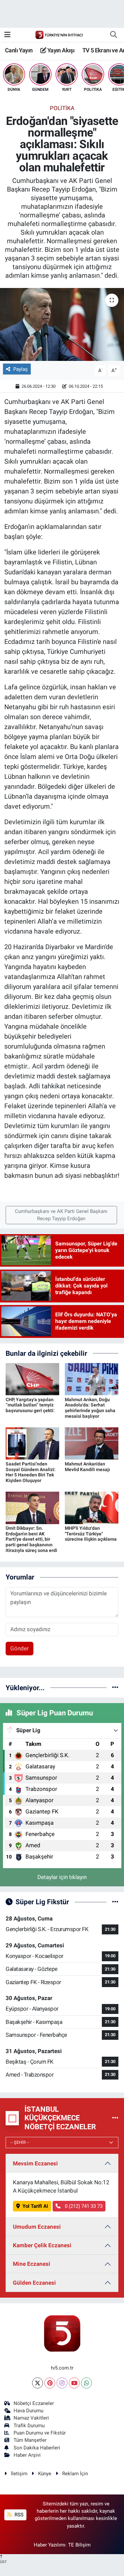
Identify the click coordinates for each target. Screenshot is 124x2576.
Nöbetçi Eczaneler (34, 2403)
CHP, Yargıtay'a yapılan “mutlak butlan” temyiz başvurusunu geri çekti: (30, 1405)
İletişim (19, 2474)
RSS (18, 2515)
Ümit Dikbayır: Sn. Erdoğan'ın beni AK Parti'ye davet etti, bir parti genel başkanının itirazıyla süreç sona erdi (31, 1539)
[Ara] (113, 35)
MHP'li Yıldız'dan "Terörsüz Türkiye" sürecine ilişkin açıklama (91, 1534)
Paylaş (21, 369)
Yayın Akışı (60, 50)
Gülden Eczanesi (34, 2283)
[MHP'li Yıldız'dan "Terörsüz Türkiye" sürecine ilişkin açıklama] (92, 1508)
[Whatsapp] (86, 2383)
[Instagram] (62, 2383)
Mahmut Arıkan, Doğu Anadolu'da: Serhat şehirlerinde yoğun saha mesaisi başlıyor (90, 1408)
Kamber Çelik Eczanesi (42, 2245)
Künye (45, 2474)
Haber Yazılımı (50, 2545)
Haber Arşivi (27, 2455)
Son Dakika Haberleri (37, 2448)
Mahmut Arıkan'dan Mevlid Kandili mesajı (87, 1467)
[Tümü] (115, 1688)
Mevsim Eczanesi (35, 2163)
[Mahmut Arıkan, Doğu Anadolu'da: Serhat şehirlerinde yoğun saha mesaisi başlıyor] (92, 1379)
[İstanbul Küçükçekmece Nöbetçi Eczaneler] (115, 2118)
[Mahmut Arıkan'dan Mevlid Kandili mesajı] (92, 1443)
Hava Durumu (28, 2411)
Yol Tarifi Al (35, 2206)
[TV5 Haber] (59, 34)
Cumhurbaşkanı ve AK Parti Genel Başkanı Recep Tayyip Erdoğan (61, 1215)
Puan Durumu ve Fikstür (40, 2433)
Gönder (20, 1648)
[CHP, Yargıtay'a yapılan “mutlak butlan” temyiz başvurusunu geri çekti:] (32, 1379)
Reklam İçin (75, 2474)
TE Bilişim (79, 2545)
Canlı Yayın (19, 50)
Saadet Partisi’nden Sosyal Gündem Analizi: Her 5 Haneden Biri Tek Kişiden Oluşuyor (31, 1472)
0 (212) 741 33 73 (83, 2206)
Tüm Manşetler (30, 2440)
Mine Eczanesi (32, 2264)
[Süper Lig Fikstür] (115, 1902)
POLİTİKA (62, 108)
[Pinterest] (50, 2383)
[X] (38, 2383)
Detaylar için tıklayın (62, 1877)
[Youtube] (74, 2383)
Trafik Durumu (29, 2426)
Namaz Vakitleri (31, 2418)
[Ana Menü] (7, 34)
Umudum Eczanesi (37, 2227)
